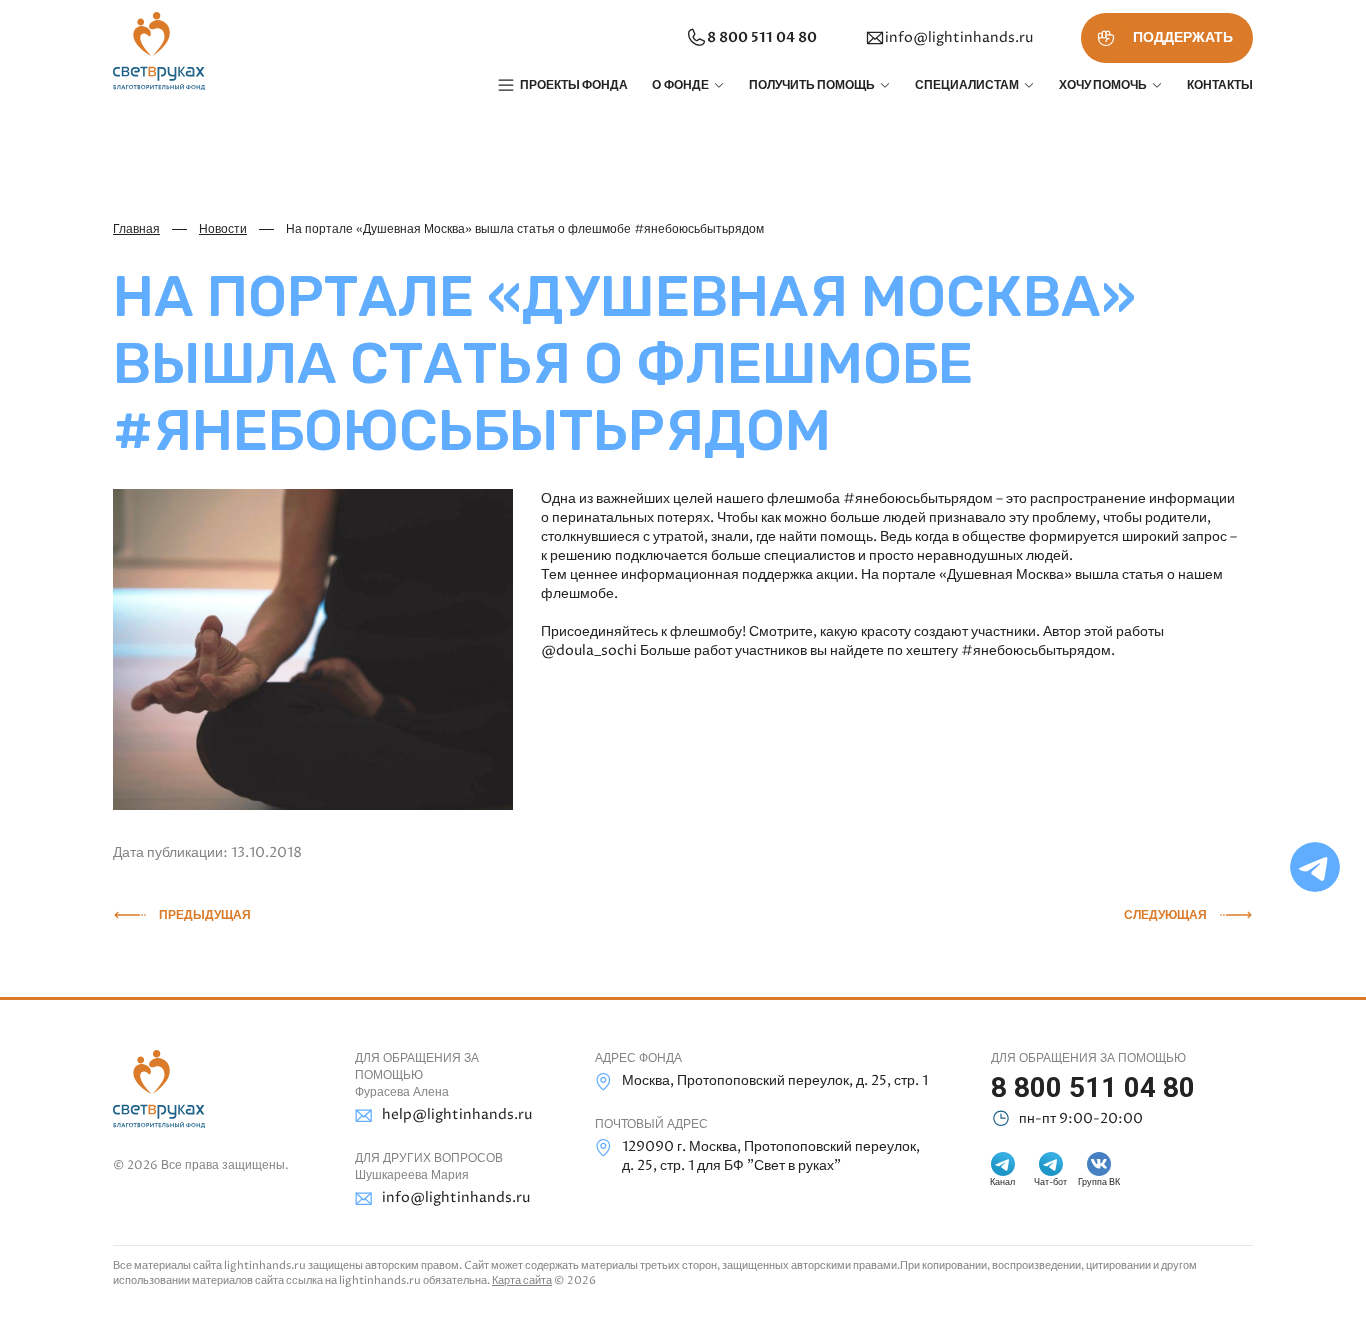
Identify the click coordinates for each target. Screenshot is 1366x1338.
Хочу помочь (1103, 85)
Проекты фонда (574, 85)
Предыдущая (205, 915)
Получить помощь (812, 85)
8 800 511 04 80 (762, 37)
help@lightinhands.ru (457, 1114)
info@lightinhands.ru (959, 37)
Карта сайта (522, 1280)
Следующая (1165, 915)
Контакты (1220, 85)
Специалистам (967, 85)
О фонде (680, 85)
